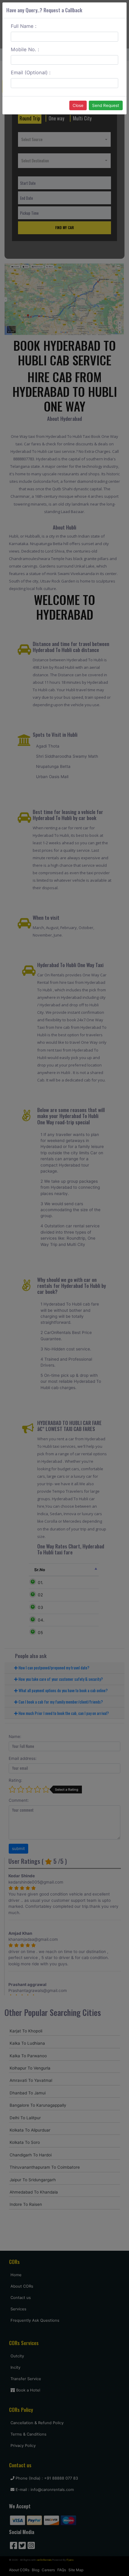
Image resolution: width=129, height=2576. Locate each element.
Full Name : (24, 26)
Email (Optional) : (31, 72)
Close (78, 105)
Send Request (106, 105)
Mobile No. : (25, 49)
